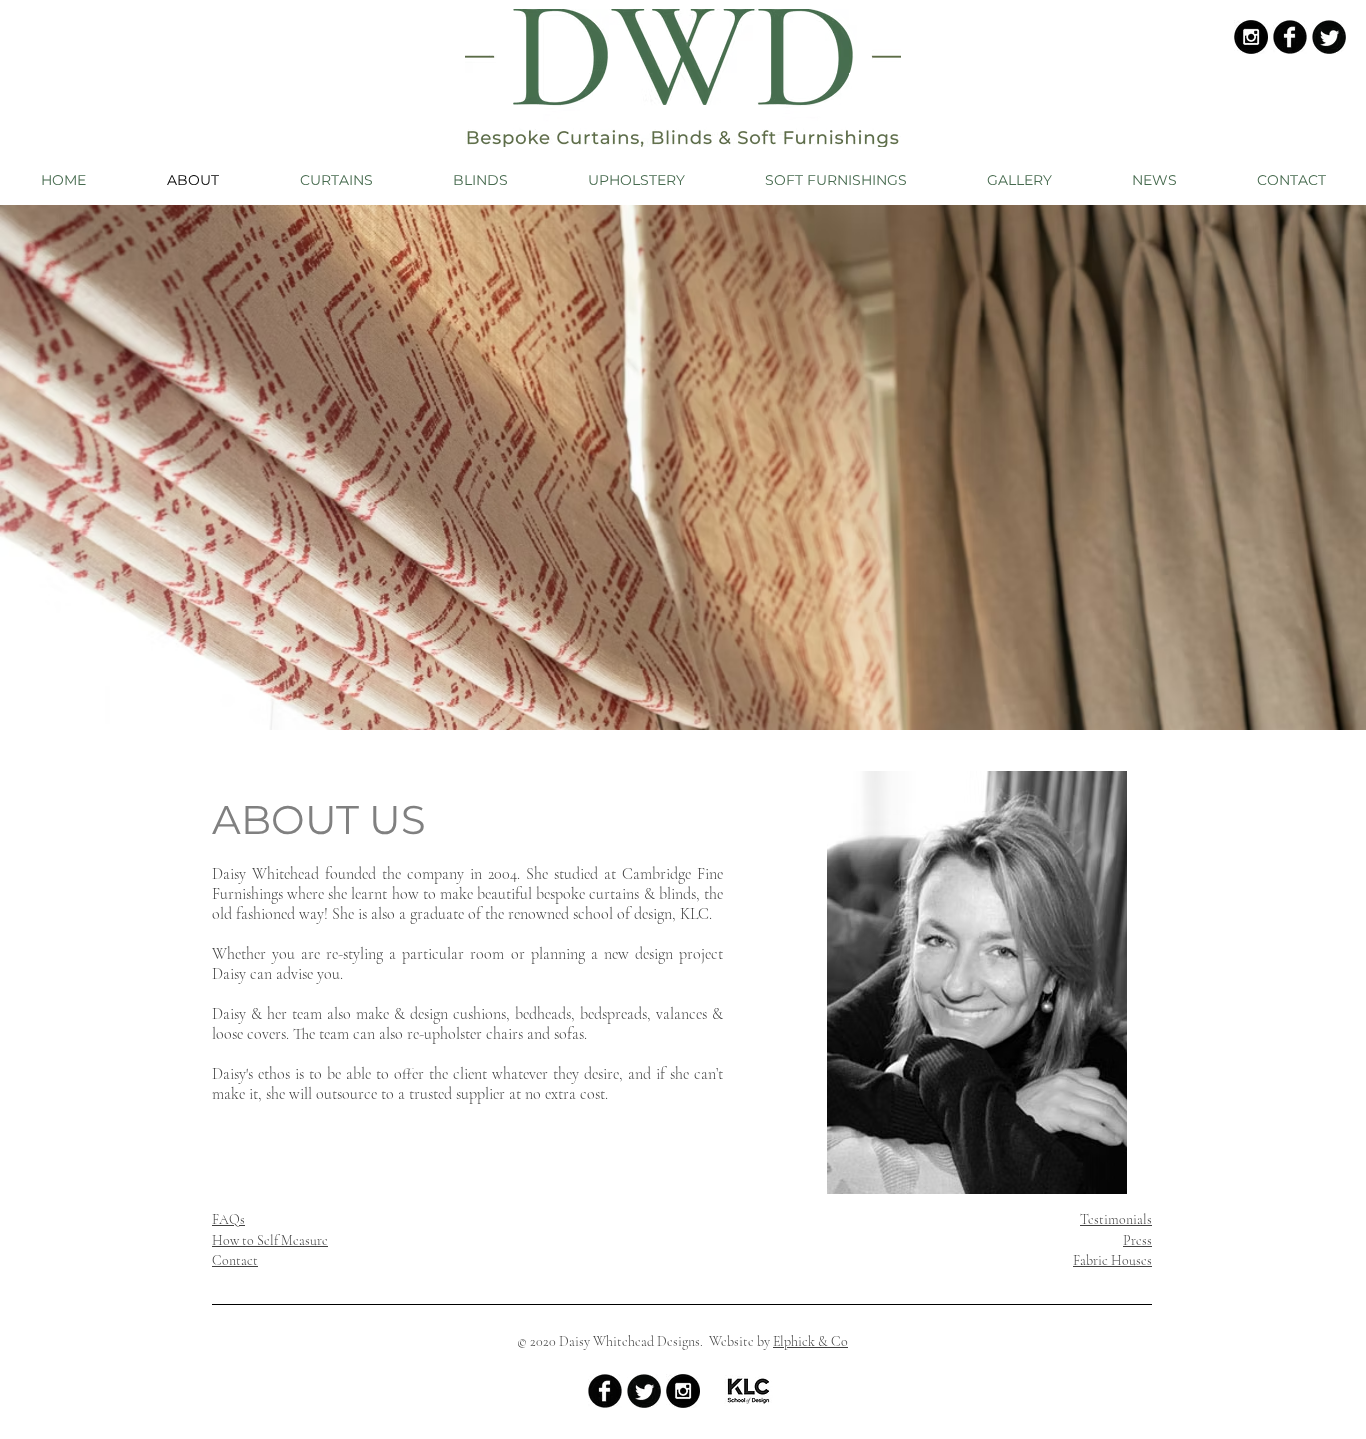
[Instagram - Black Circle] (1251, 37)
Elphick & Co (810, 1341)
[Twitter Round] (1329, 37)
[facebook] (1290, 37)
